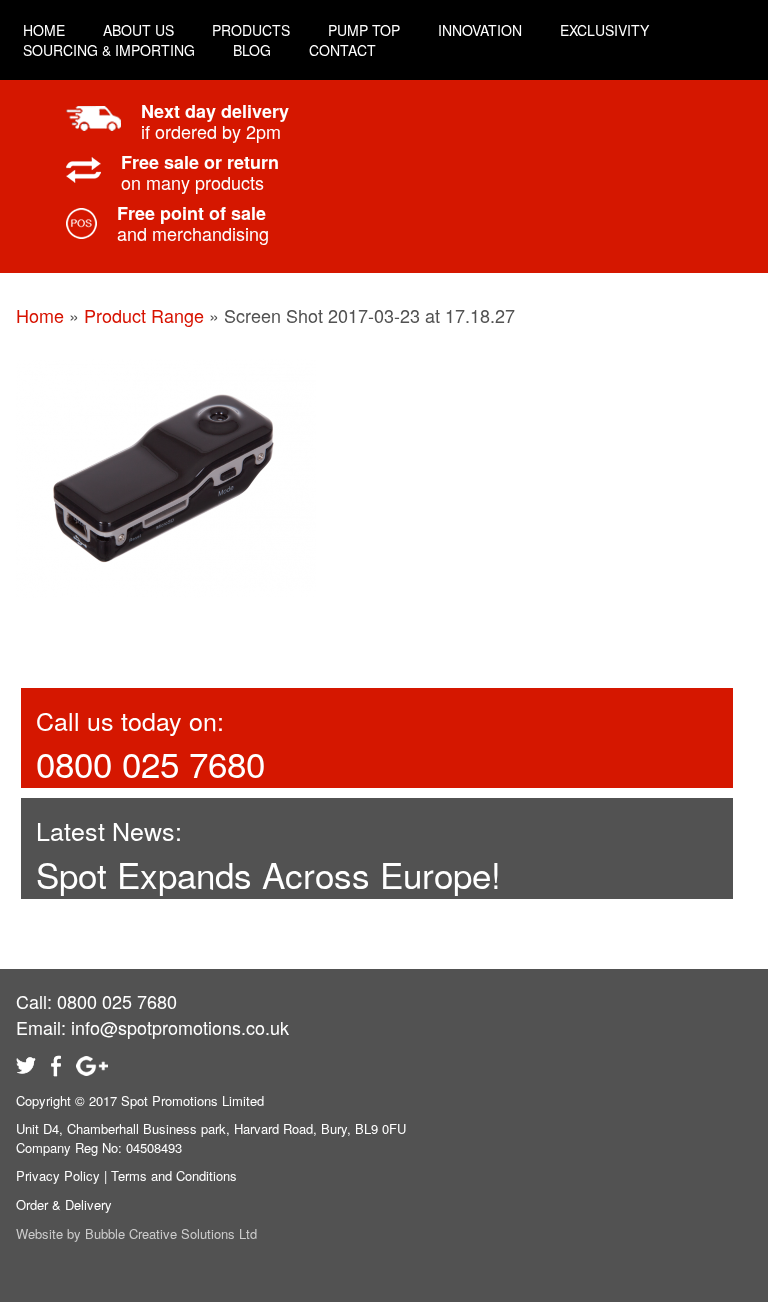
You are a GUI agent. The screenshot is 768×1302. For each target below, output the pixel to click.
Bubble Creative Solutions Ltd (171, 1233)
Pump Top (364, 30)
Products (251, 30)
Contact (342, 50)
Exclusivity (604, 30)
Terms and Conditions (174, 1175)
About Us (138, 30)
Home (40, 315)
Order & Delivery (64, 1204)
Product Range (144, 315)
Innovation (480, 30)
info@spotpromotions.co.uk (180, 1027)
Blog (252, 50)
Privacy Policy (58, 1175)
